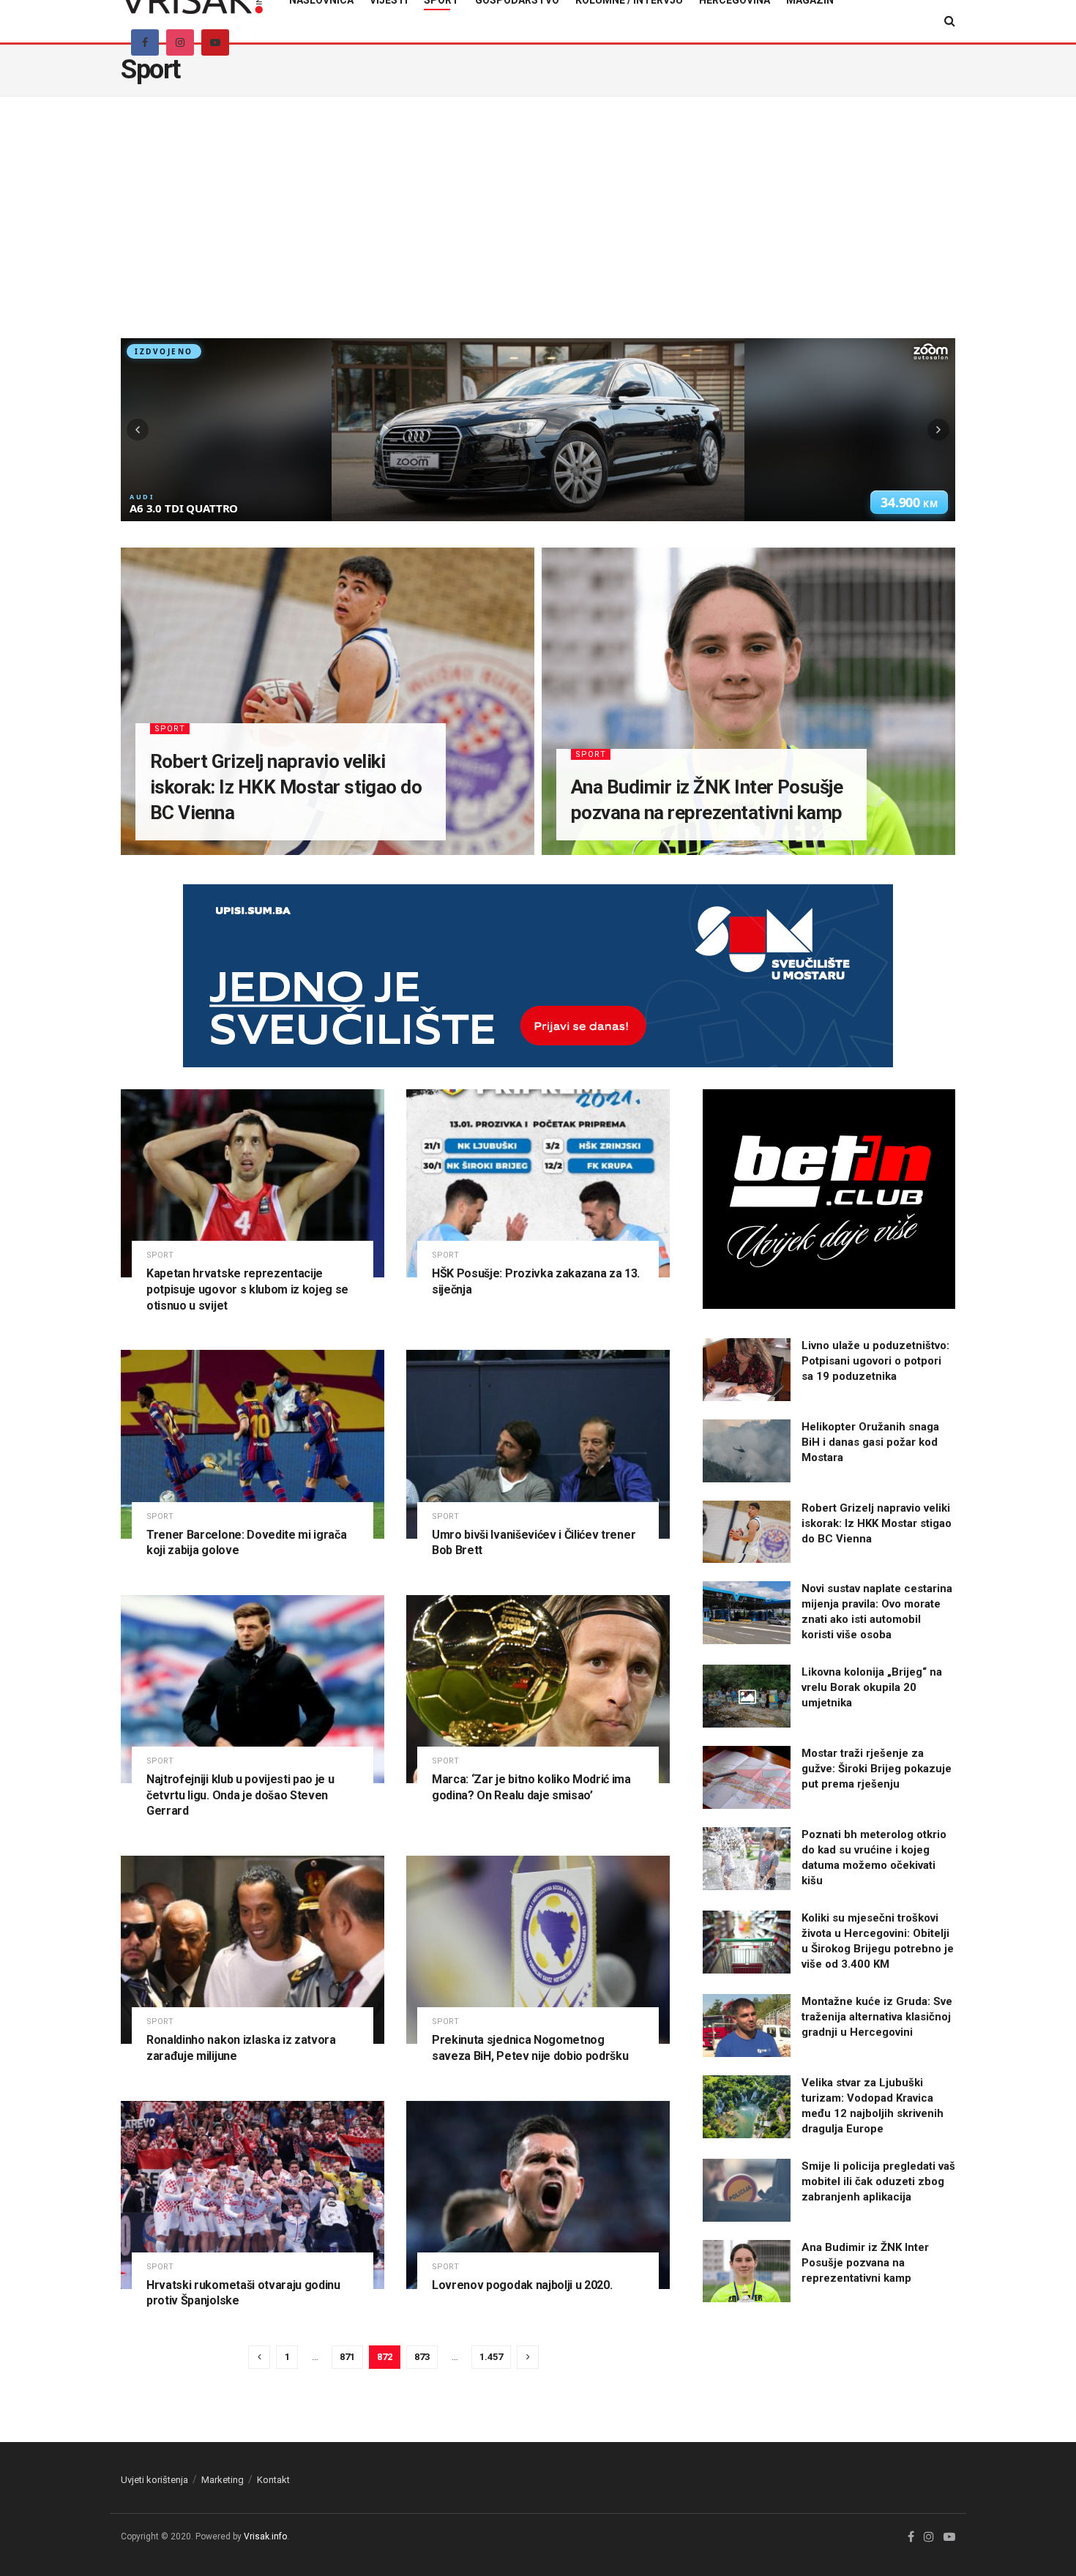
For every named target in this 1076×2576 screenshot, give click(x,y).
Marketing (223, 2480)
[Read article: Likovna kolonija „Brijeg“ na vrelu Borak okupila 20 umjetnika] (747, 1696)
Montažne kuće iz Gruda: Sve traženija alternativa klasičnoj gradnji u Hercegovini (877, 2017)
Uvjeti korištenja (154, 2480)
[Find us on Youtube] (215, 42)
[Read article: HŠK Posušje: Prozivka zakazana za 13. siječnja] (538, 1183)
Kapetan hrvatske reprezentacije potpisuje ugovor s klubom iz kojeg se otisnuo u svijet (247, 1289)
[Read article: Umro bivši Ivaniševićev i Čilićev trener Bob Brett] (538, 1444)
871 (347, 2357)
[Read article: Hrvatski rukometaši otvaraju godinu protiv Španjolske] (253, 2195)
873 (422, 2357)
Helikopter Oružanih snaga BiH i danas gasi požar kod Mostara (870, 1442)
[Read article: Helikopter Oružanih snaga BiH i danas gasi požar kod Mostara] (747, 1451)
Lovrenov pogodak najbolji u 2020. (522, 2285)
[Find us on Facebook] (145, 42)
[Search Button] (950, 21)
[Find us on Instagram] (180, 42)
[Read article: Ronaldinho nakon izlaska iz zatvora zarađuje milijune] (253, 1950)
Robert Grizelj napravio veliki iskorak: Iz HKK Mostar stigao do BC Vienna (286, 787)
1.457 (491, 2357)
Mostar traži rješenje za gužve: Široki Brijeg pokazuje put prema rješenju (877, 1769)
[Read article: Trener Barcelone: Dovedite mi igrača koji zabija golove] (253, 1444)
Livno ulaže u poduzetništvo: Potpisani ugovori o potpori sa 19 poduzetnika (875, 1361)
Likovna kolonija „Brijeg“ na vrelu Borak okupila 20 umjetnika (872, 1687)
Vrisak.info (265, 2536)
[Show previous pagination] (259, 2357)
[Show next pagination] (528, 2357)
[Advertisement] (538, 228)
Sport (170, 729)
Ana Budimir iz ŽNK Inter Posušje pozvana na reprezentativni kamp (865, 2263)
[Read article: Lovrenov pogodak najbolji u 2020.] (538, 2195)
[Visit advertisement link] (538, 987)
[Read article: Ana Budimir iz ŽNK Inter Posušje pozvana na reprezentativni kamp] (747, 2271)
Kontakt (273, 2480)
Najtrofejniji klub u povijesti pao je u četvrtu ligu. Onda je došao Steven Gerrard (240, 1795)
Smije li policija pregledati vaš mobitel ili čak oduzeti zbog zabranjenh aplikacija (878, 2181)
